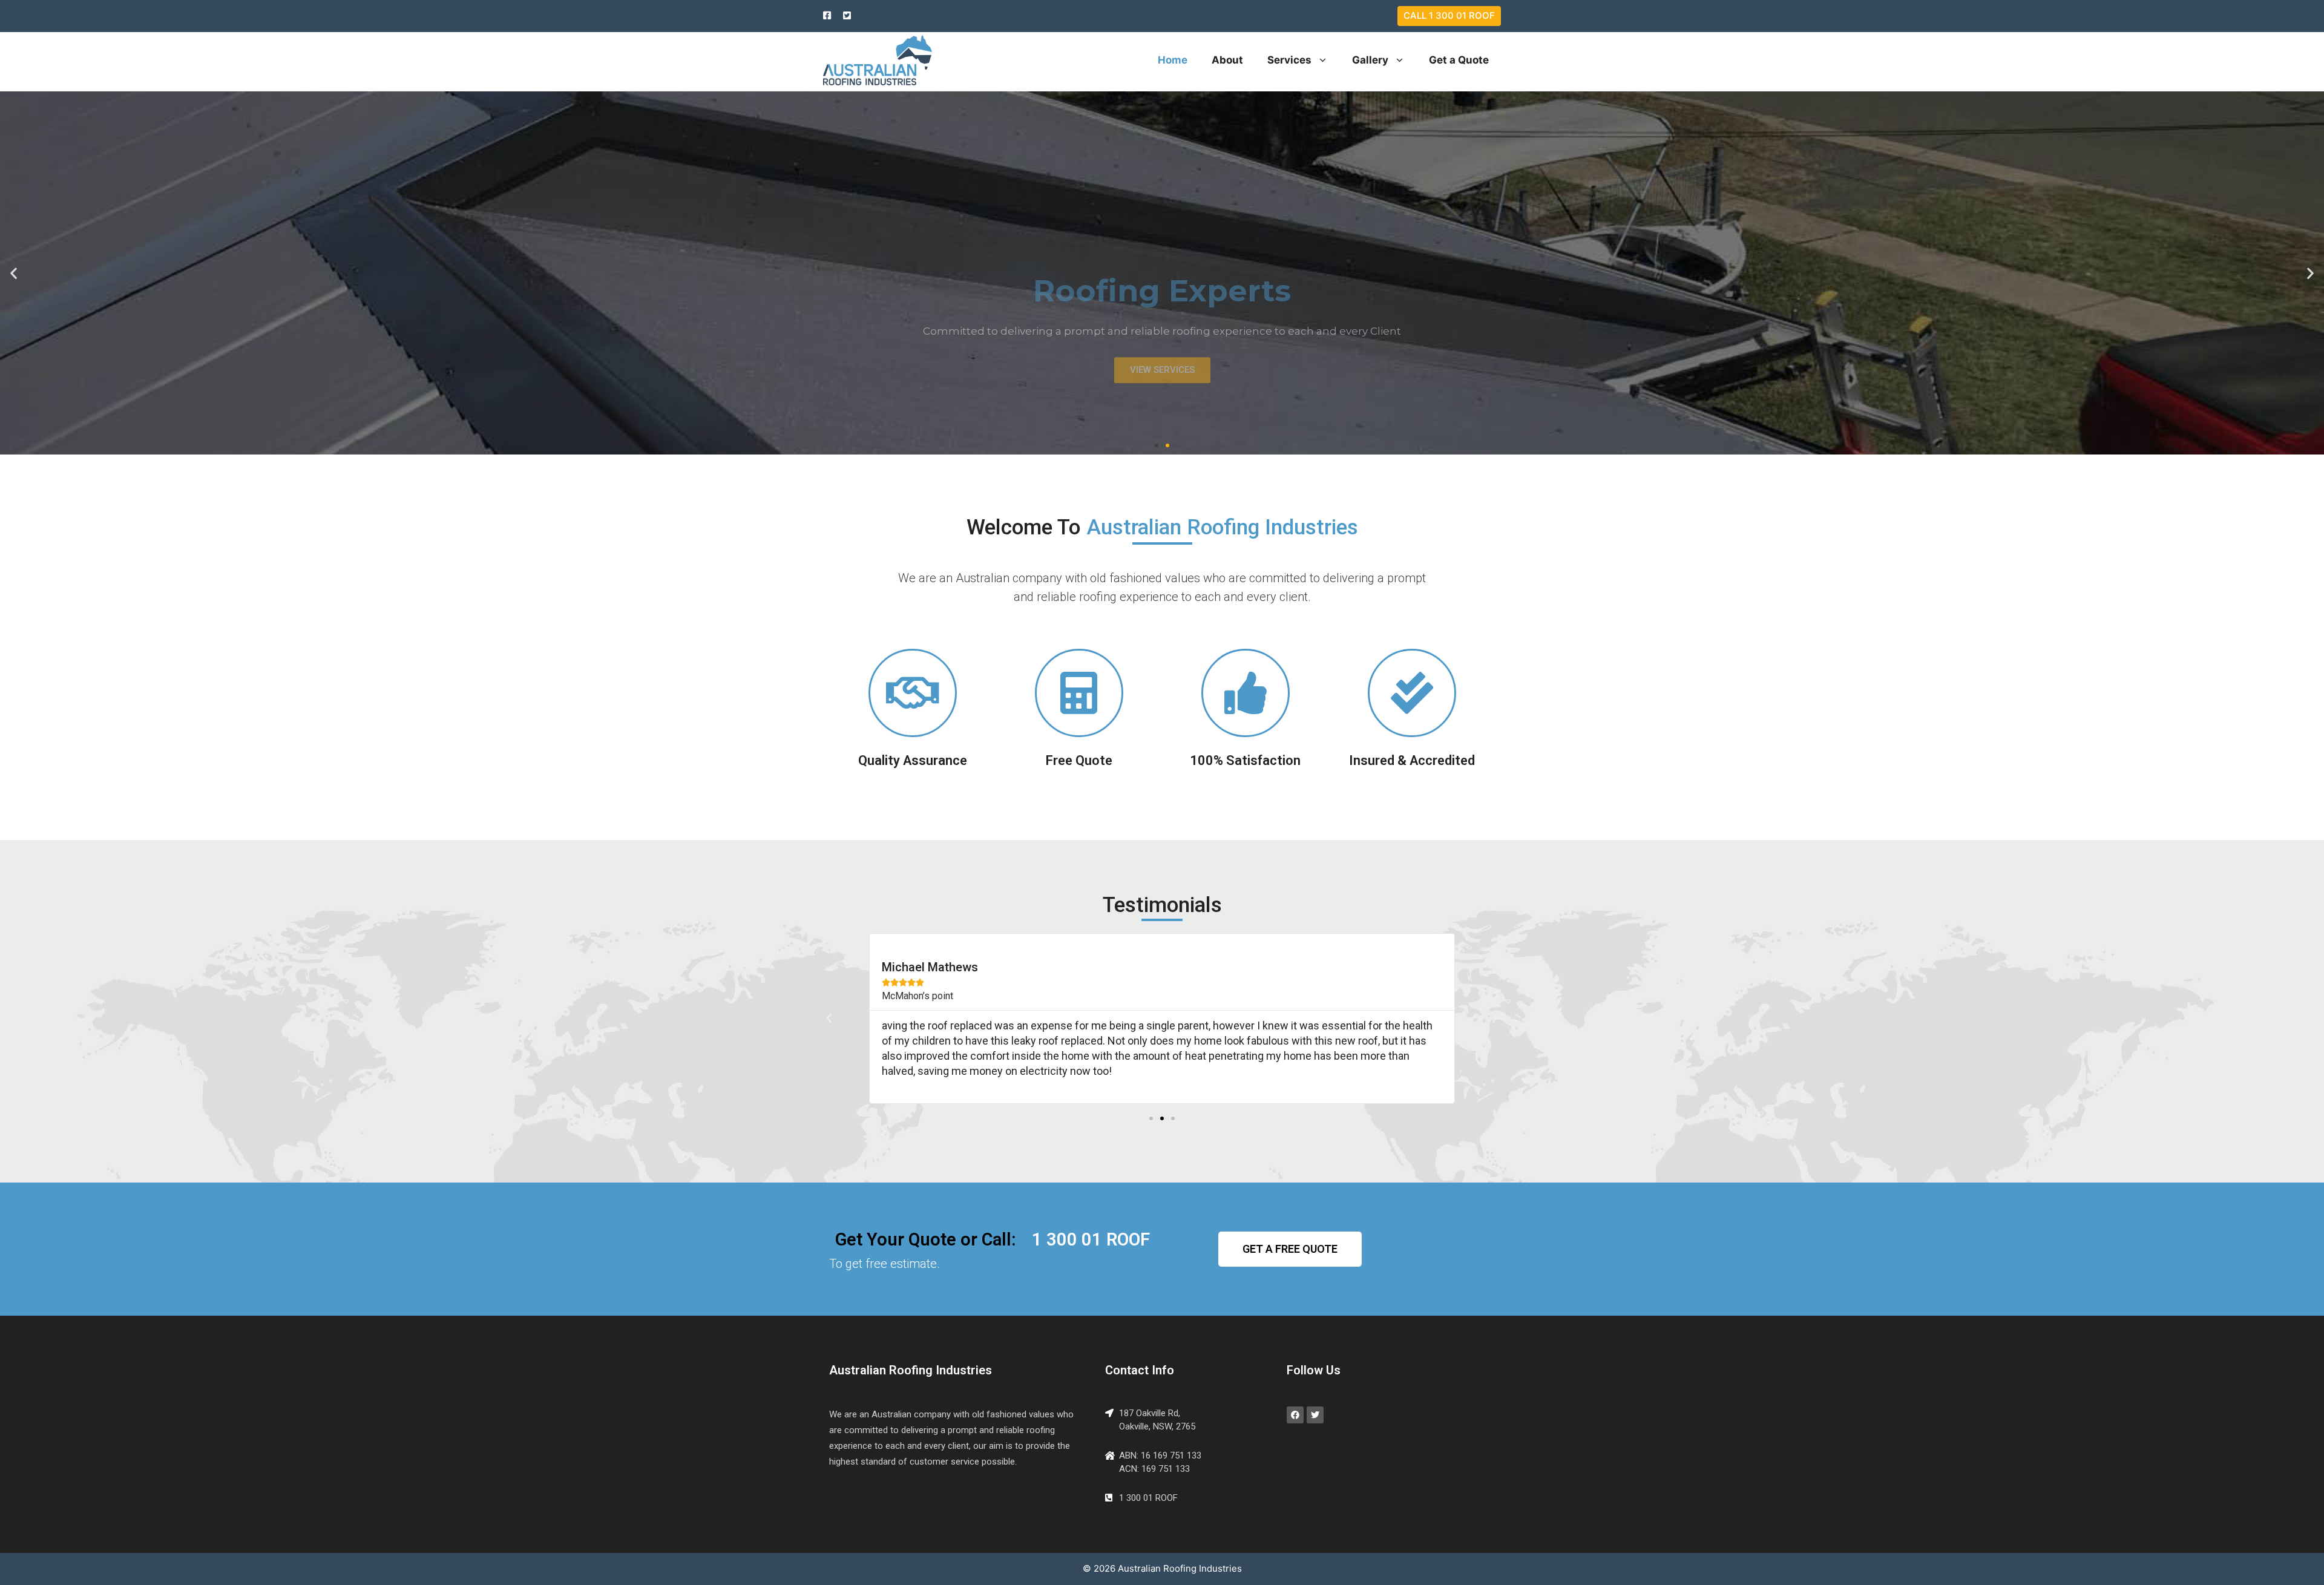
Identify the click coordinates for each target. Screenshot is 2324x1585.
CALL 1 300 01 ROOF (1449, 15)
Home (1173, 60)
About (1227, 60)
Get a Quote (1459, 60)
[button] (1157, 445)
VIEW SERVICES (1162, 313)
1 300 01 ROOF (1091, 1239)
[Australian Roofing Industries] (878, 59)
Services (1289, 60)
